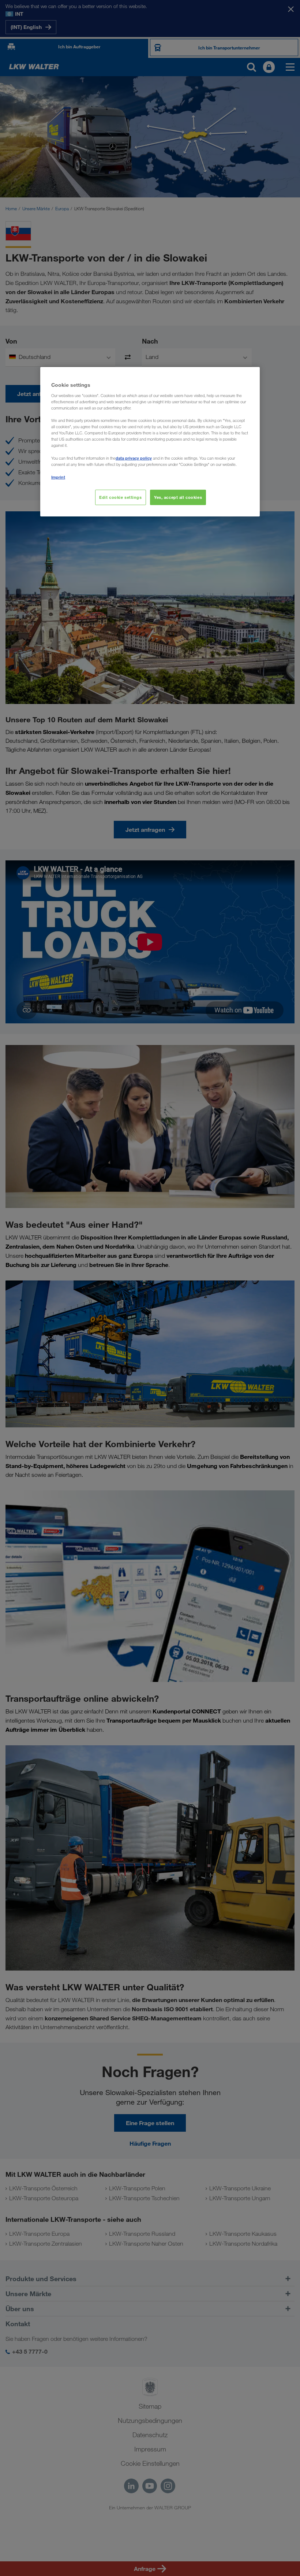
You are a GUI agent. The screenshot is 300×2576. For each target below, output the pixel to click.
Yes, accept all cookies (178, 497)
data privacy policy (134, 458)
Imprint (58, 477)
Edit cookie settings (120, 497)
